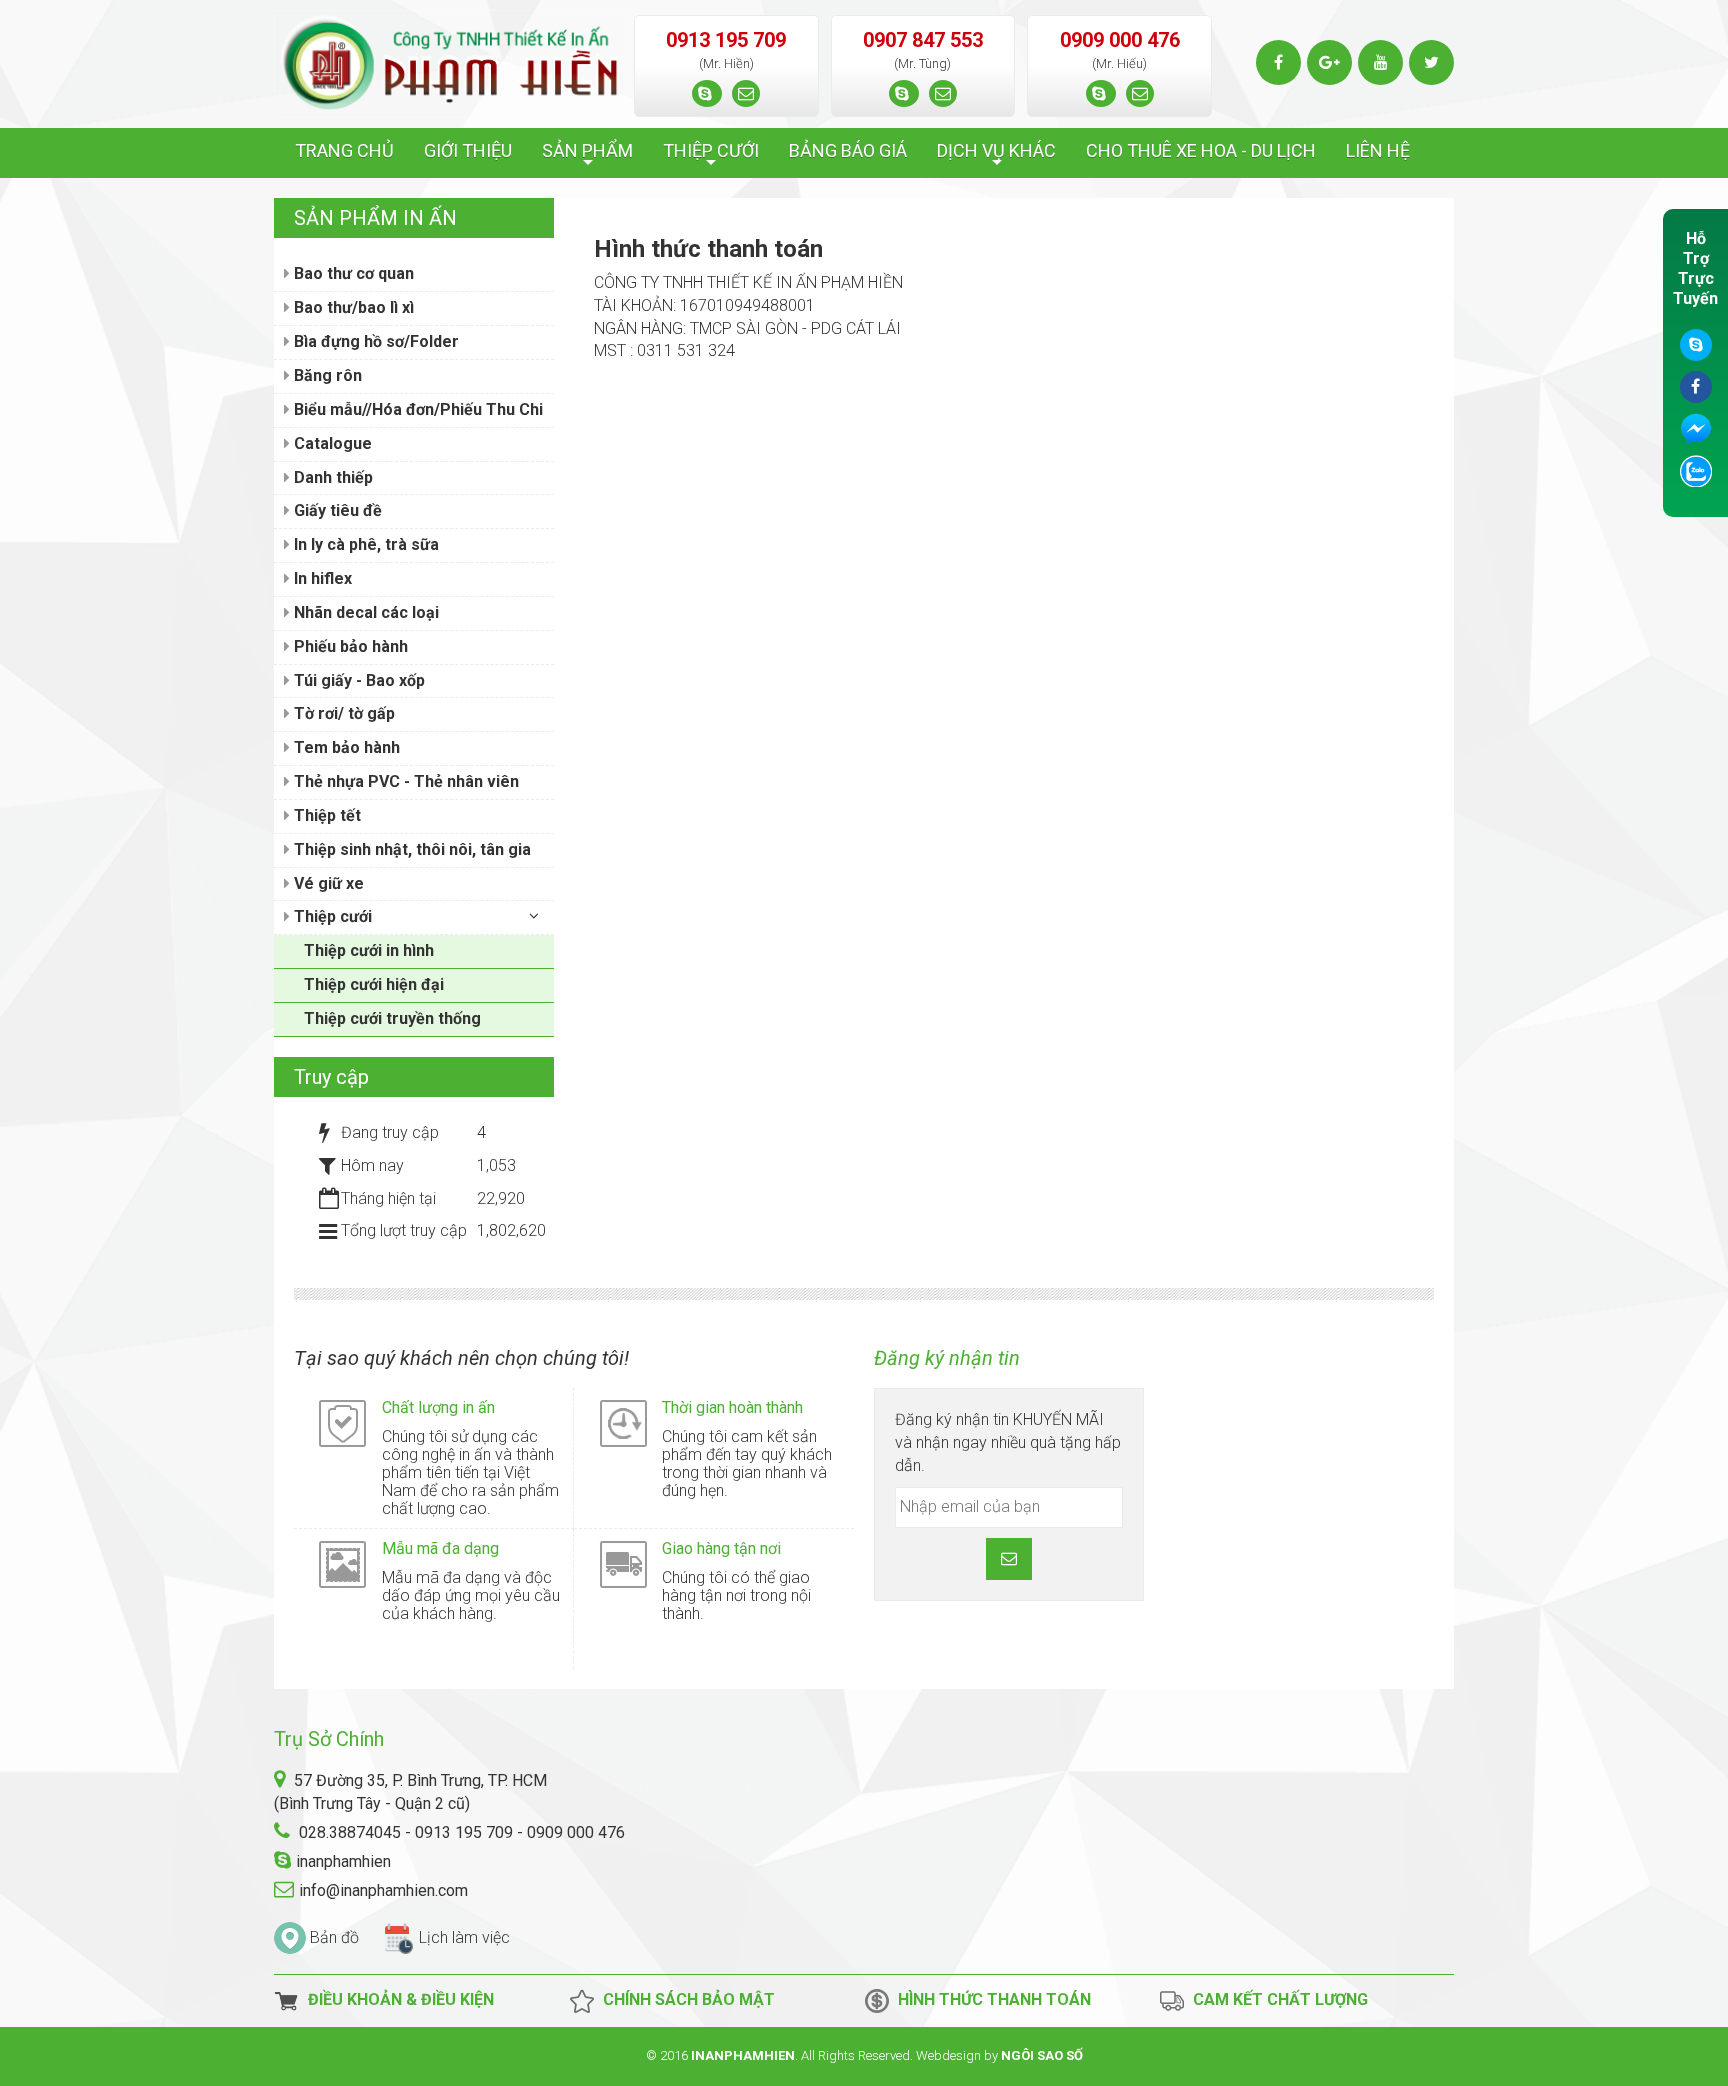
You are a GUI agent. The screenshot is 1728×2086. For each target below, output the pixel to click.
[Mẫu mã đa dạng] (342, 1563)
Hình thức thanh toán (990, 2000)
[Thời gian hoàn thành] (623, 1422)
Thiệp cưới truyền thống (392, 1018)
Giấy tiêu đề (336, 510)
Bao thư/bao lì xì (352, 307)
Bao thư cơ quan (352, 273)
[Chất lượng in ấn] (342, 1422)
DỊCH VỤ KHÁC (996, 156)
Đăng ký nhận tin (947, 1358)
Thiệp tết (325, 815)
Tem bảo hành (345, 747)
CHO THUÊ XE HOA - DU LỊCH (1201, 150)
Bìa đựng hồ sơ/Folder (374, 341)
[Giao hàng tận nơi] (623, 1563)
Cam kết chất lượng (1276, 2000)
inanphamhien (343, 1861)
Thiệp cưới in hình (369, 950)
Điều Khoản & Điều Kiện (397, 2000)
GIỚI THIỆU (468, 150)
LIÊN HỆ (1378, 150)
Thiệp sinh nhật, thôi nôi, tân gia (410, 849)
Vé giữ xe (327, 883)
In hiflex (321, 578)
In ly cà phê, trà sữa (364, 544)
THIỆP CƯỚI (711, 156)
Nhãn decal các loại (364, 612)
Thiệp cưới (331, 916)
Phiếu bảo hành (349, 646)
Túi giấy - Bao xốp (357, 680)
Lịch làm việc (464, 1937)
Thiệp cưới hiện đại (374, 984)
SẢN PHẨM (587, 156)
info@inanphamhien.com (383, 1890)
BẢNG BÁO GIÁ (848, 150)
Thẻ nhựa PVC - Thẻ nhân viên (404, 781)
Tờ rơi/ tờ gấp (342, 713)
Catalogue (331, 443)
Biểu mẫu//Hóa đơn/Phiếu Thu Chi (416, 409)
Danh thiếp (331, 477)
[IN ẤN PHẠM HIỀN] (451, 62)
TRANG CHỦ (344, 150)
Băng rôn (326, 375)
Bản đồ (334, 1937)
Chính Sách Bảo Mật (685, 2000)
